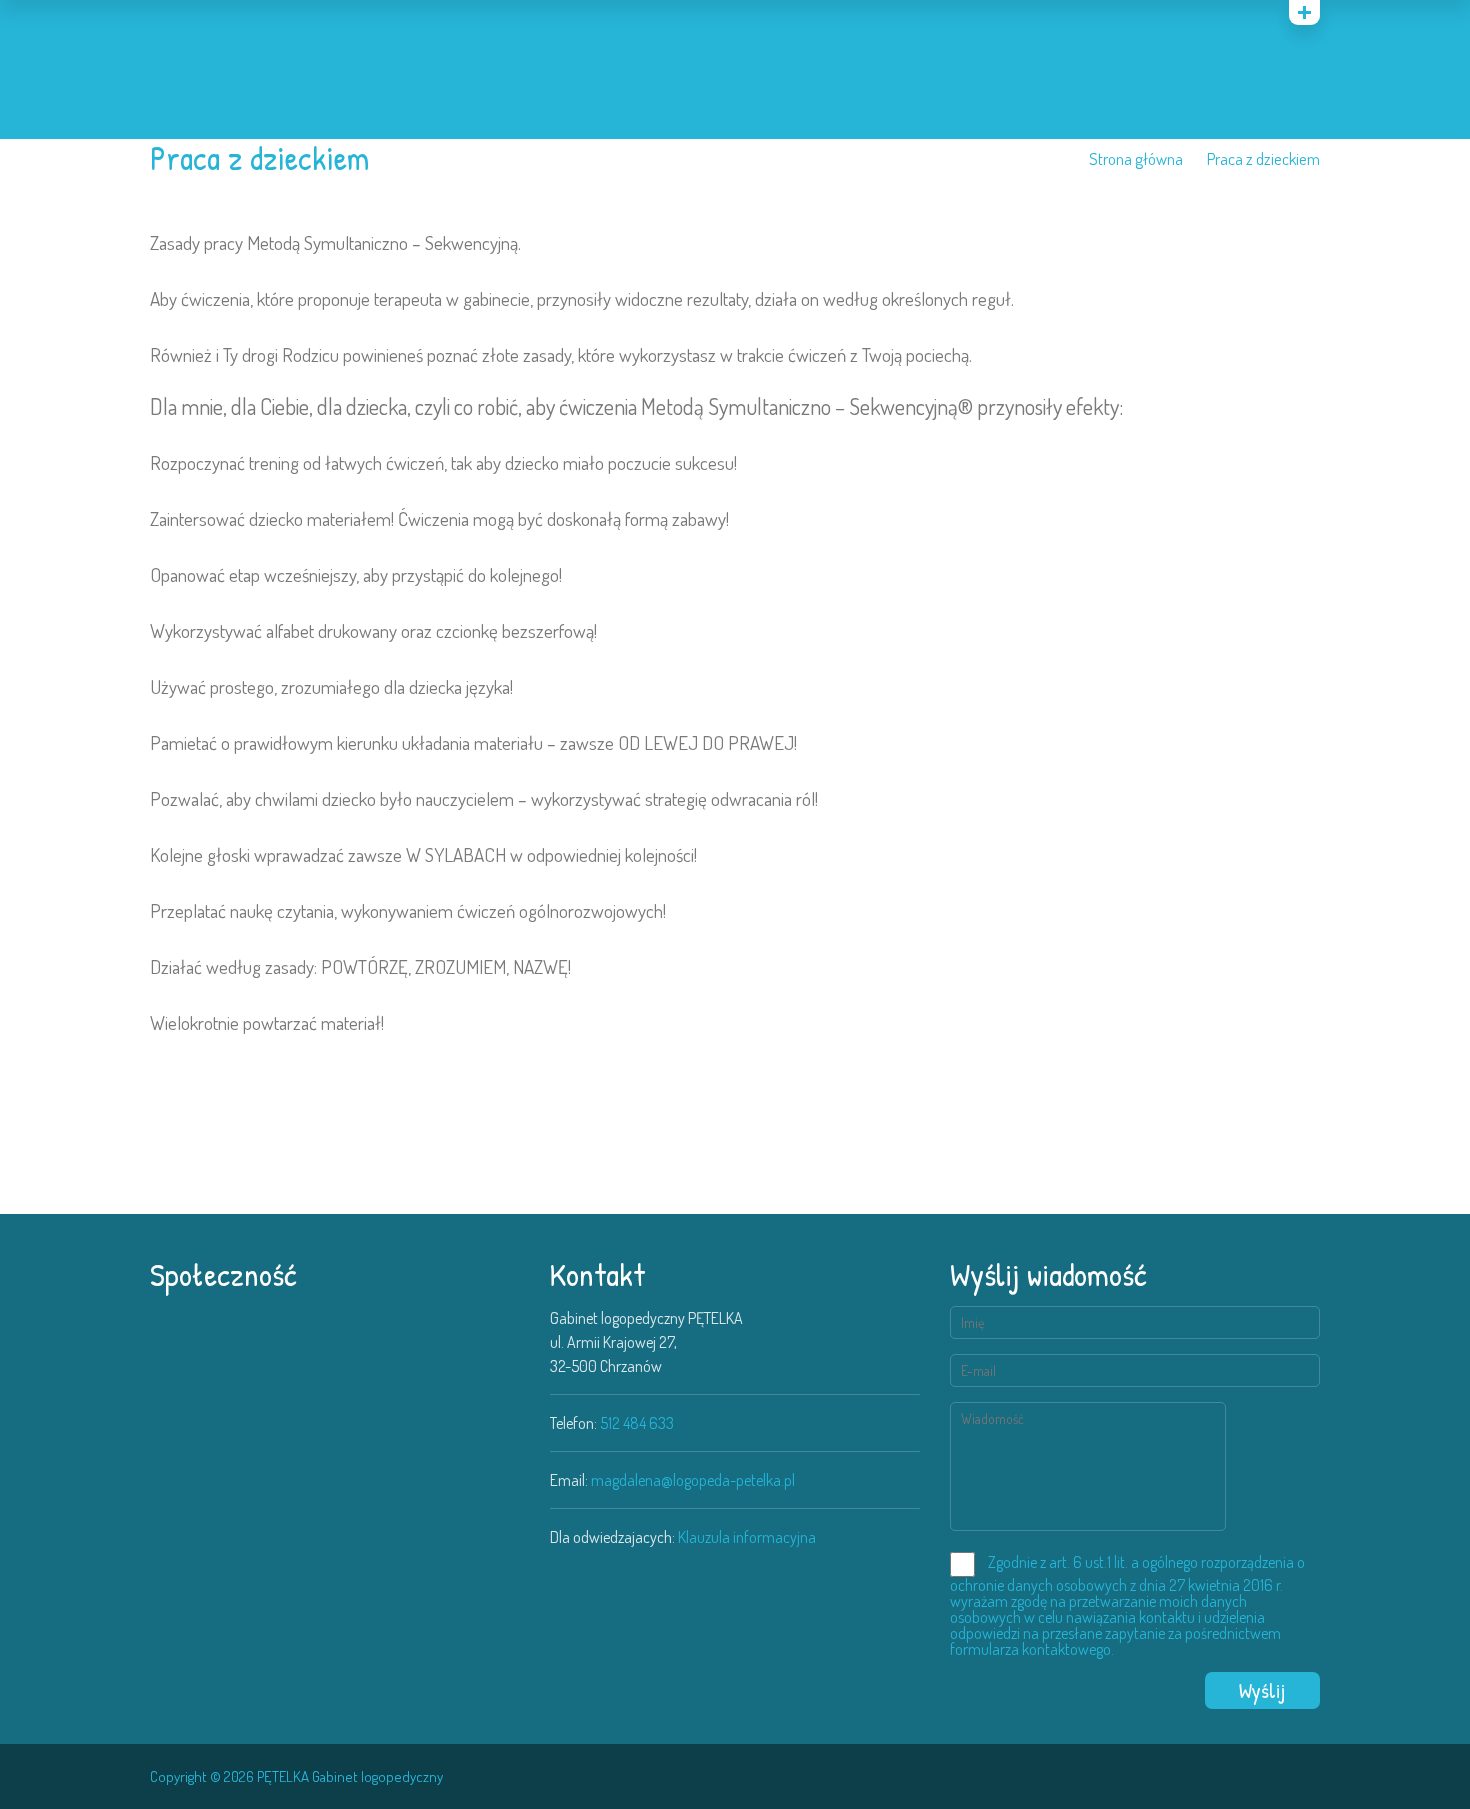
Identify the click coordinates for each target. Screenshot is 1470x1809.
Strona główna (1136, 158)
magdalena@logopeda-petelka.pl (693, 1480)
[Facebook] (1312, 1778)
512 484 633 (637, 1423)
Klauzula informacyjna (747, 1537)
